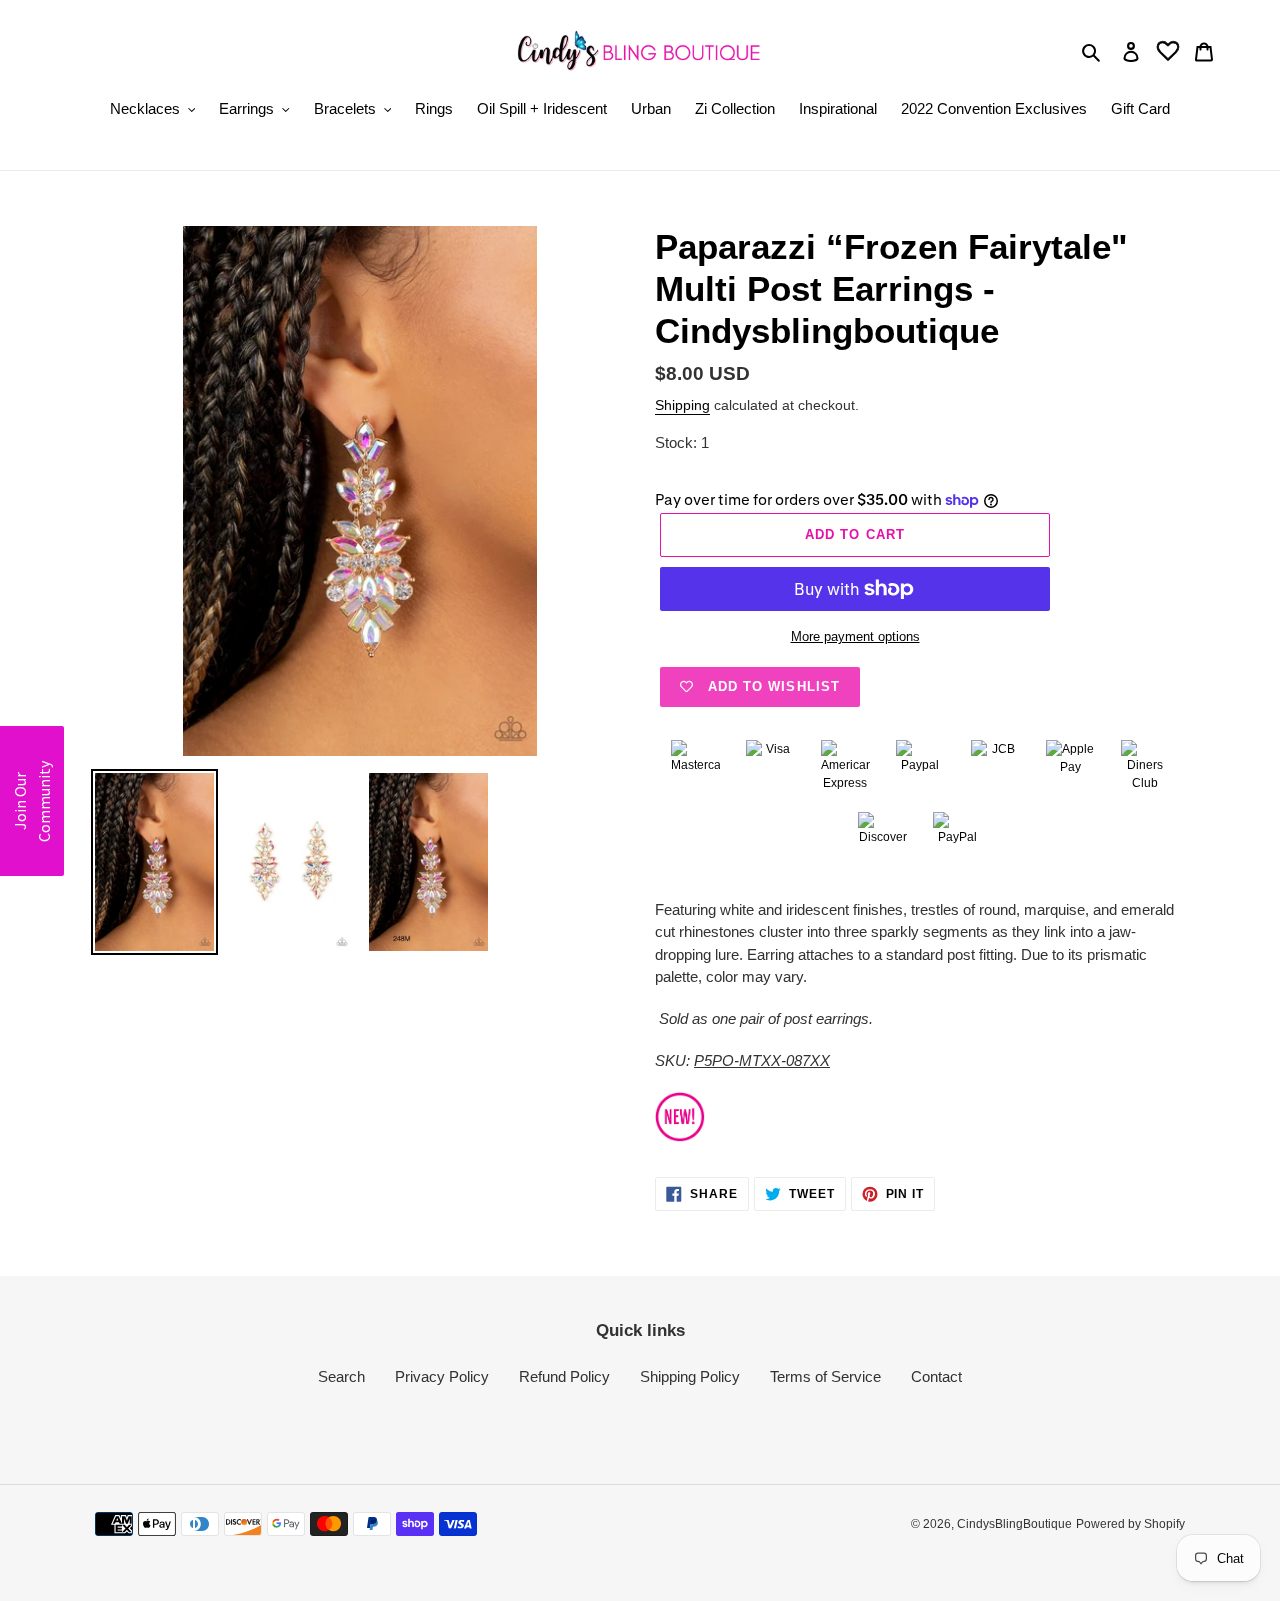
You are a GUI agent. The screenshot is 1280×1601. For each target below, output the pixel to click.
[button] (32, 801)
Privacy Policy (442, 1376)
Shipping (682, 405)
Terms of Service (825, 1376)
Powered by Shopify (1130, 1524)
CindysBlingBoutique (1014, 1524)
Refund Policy (564, 1376)
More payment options (855, 636)
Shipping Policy (690, 1376)
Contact (936, 1376)
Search (341, 1376)
